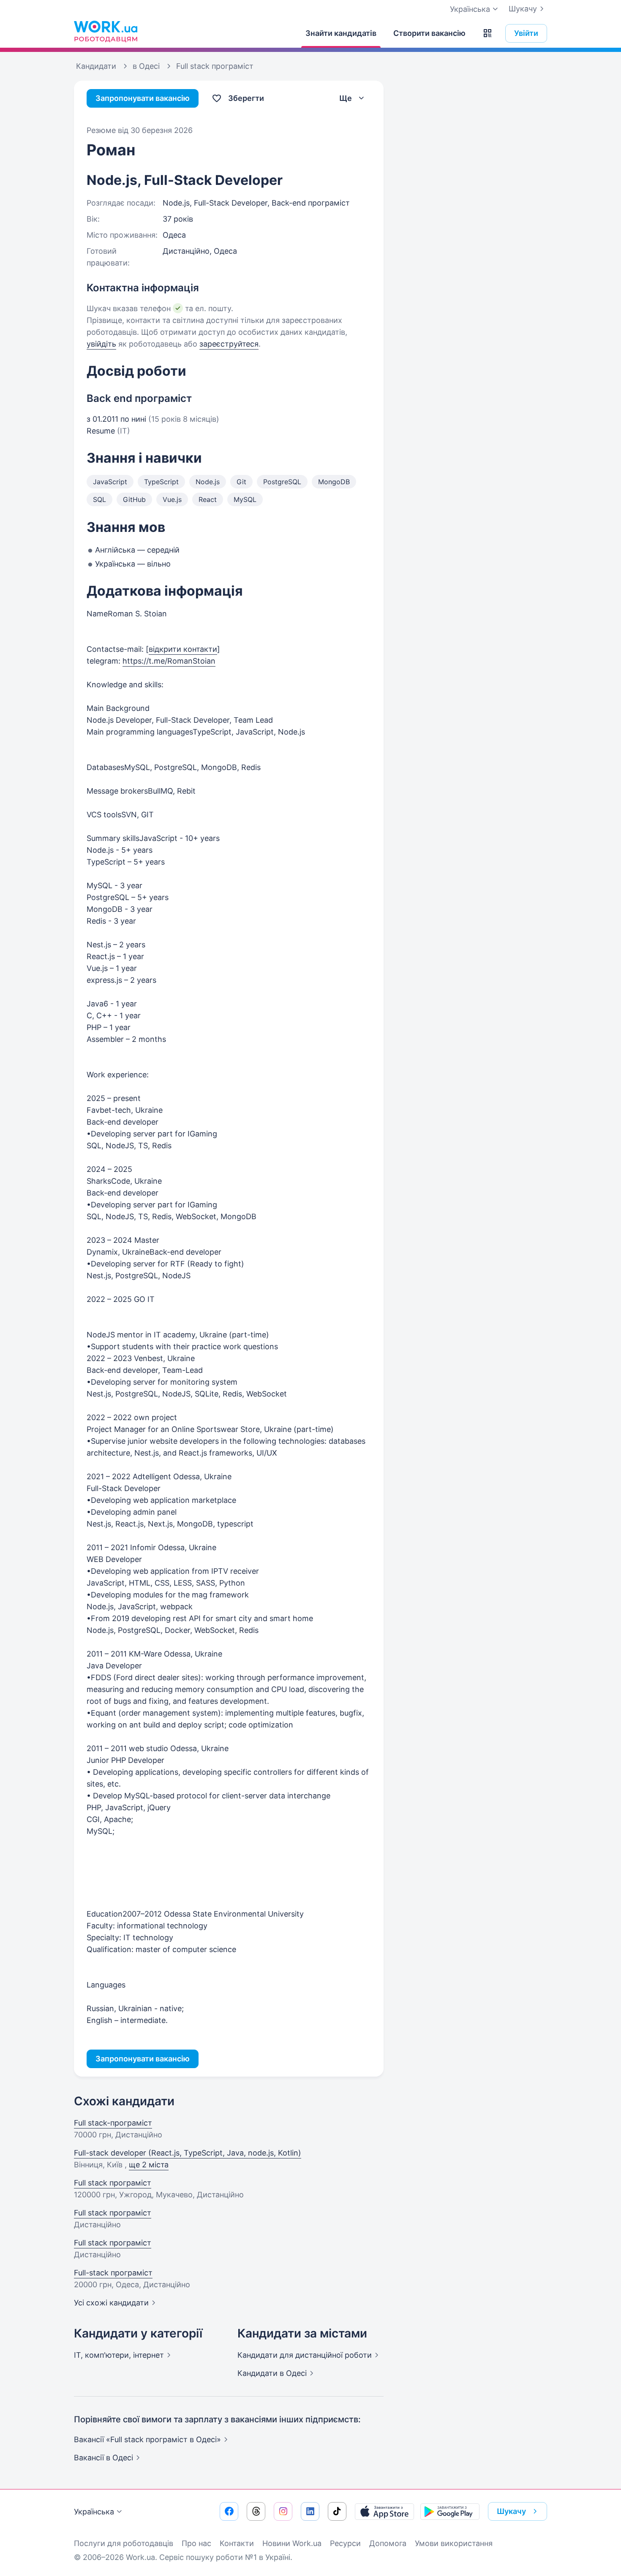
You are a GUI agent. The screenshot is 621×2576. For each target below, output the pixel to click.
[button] (488, 33)
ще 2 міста (149, 2165)
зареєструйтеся (229, 344)
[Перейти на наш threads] (256, 2511)
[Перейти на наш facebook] (229, 2511)
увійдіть (101, 344)
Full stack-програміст (113, 2123)
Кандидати (305, 2355)
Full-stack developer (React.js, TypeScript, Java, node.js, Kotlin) (188, 2153)
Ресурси (345, 2543)
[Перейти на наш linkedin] (310, 2511)
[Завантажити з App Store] (384, 2511)
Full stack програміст (113, 2183)
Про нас (196, 2543)
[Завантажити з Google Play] (450, 2511)
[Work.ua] (106, 31)
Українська (94, 2512)
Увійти (526, 33)
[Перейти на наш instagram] (283, 2511)
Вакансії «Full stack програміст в (147, 2439)
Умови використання (454, 2543)
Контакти (237, 2543)
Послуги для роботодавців (124, 2543)
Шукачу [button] (511, 2511)
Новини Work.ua (292, 2543)
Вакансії (103, 2458)
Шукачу (523, 9)
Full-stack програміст (113, 2273)
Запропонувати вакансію (143, 98)
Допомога (388, 2543)
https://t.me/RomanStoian (169, 661)
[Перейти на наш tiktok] (337, 2511)
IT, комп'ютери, (119, 2355)
